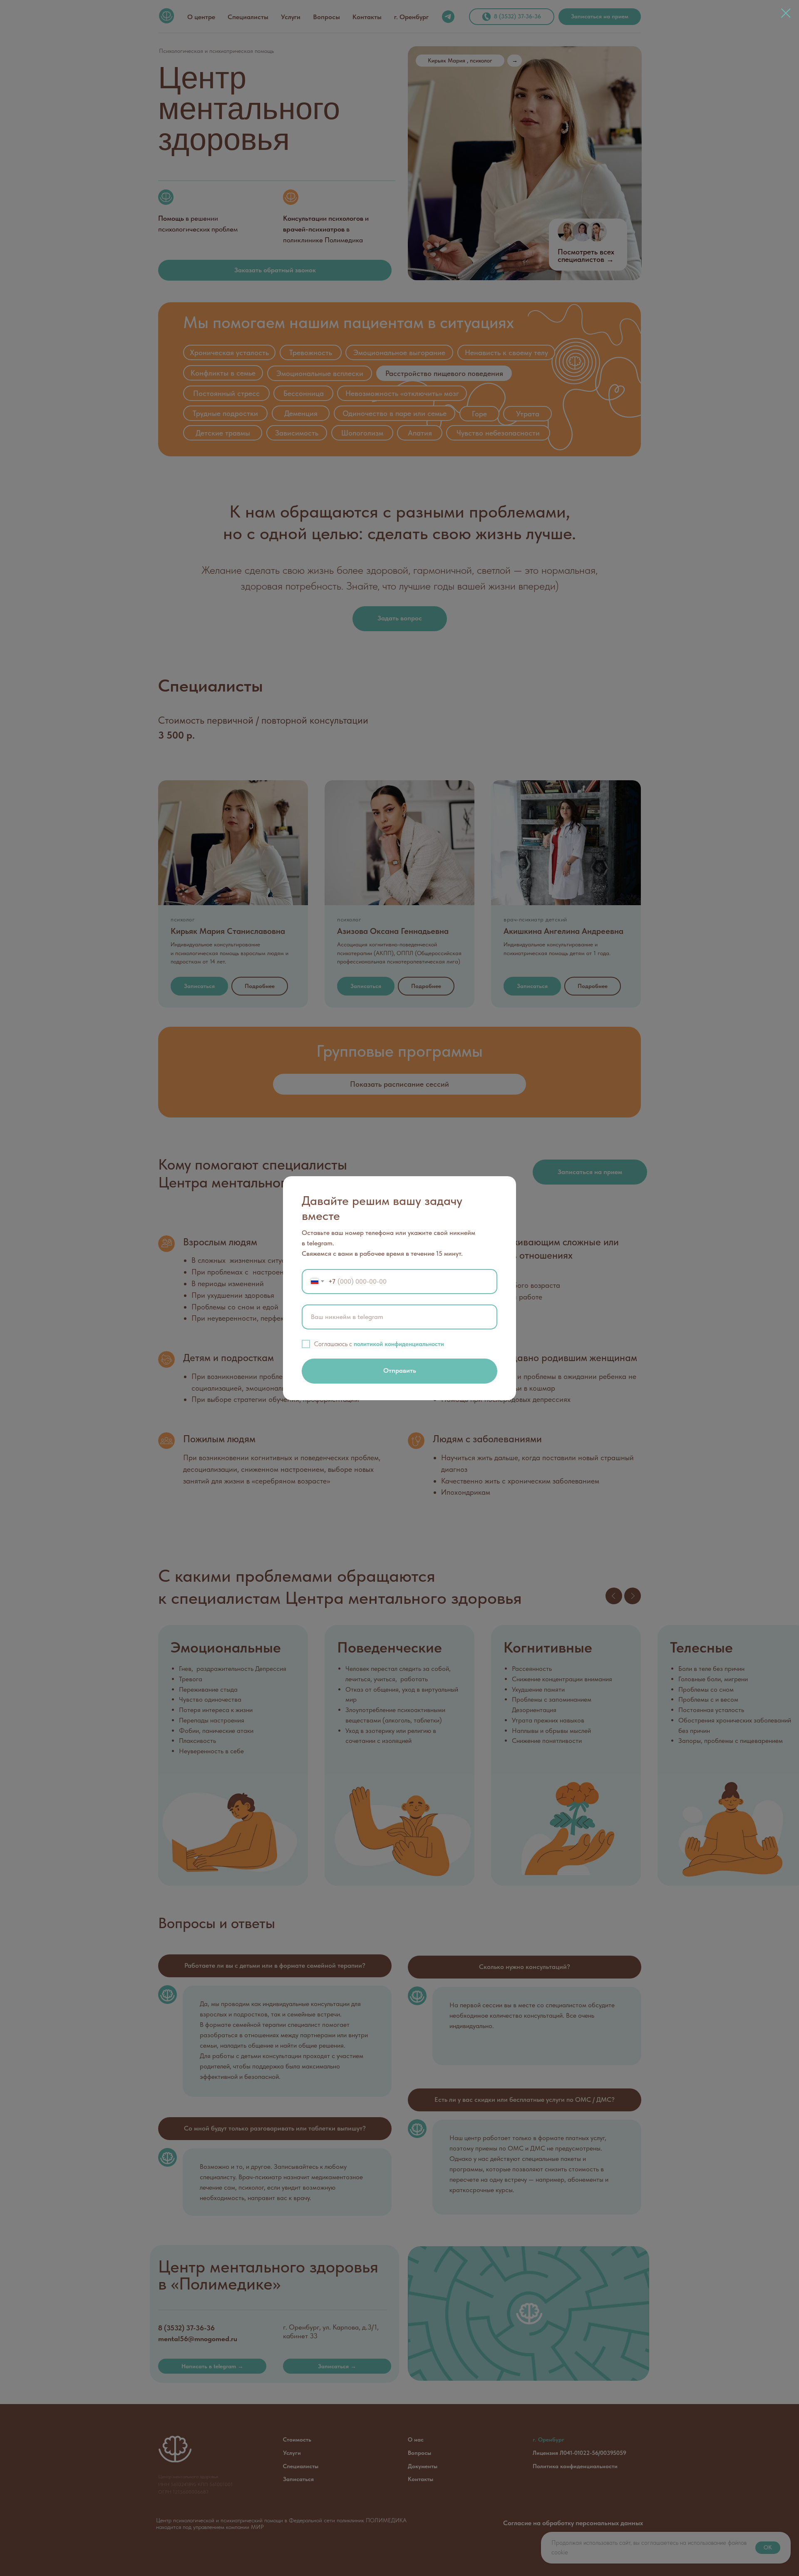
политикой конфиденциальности (399, 1344)
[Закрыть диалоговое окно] (786, 13)
